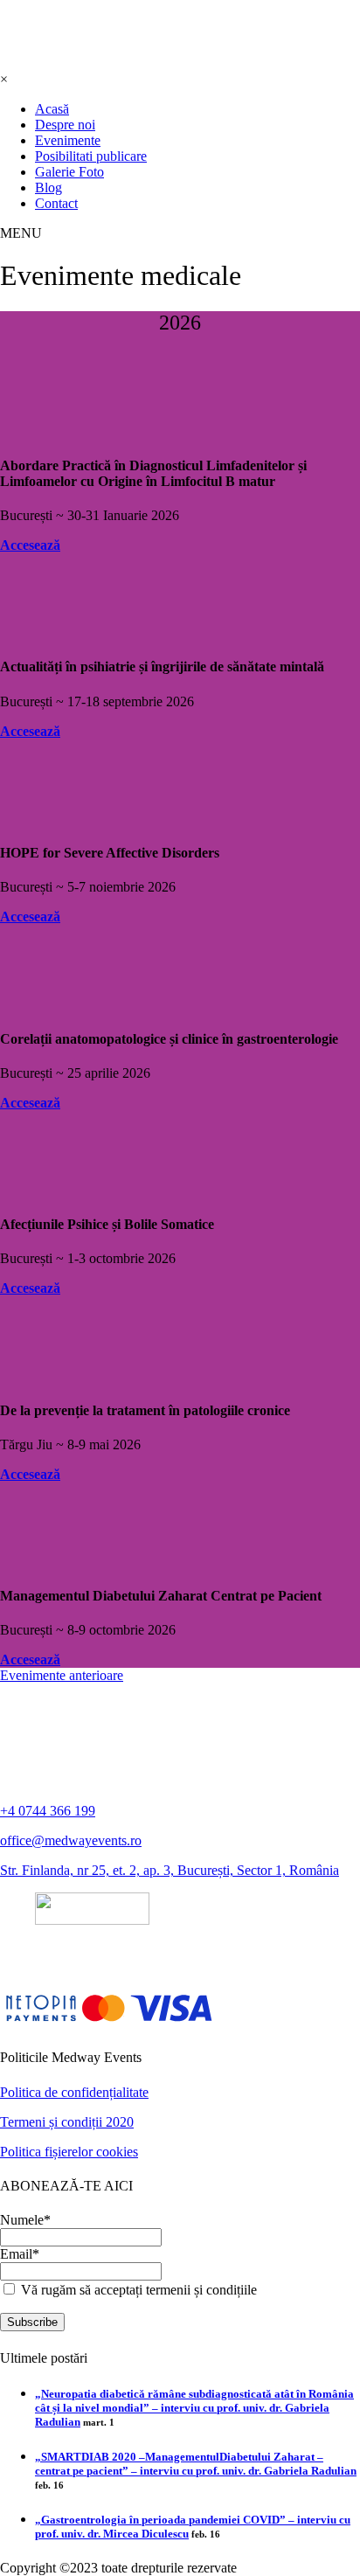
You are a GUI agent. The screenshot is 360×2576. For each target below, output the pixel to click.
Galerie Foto (69, 172)
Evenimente (68, 140)
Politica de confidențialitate (74, 2092)
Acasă (52, 109)
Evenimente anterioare (62, 1675)
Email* (20, 2254)
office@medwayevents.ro (71, 1840)
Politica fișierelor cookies (69, 2152)
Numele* (25, 2220)
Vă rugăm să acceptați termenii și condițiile (137, 2290)
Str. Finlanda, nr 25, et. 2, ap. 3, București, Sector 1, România (170, 1870)
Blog (48, 187)
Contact (56, 203)
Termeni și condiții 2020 (67, 2122)
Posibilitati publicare (91, 156)
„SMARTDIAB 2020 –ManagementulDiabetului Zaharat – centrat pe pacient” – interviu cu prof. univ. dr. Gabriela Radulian (196, 2464)
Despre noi (65, 125)
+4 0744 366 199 (48, 1811)
